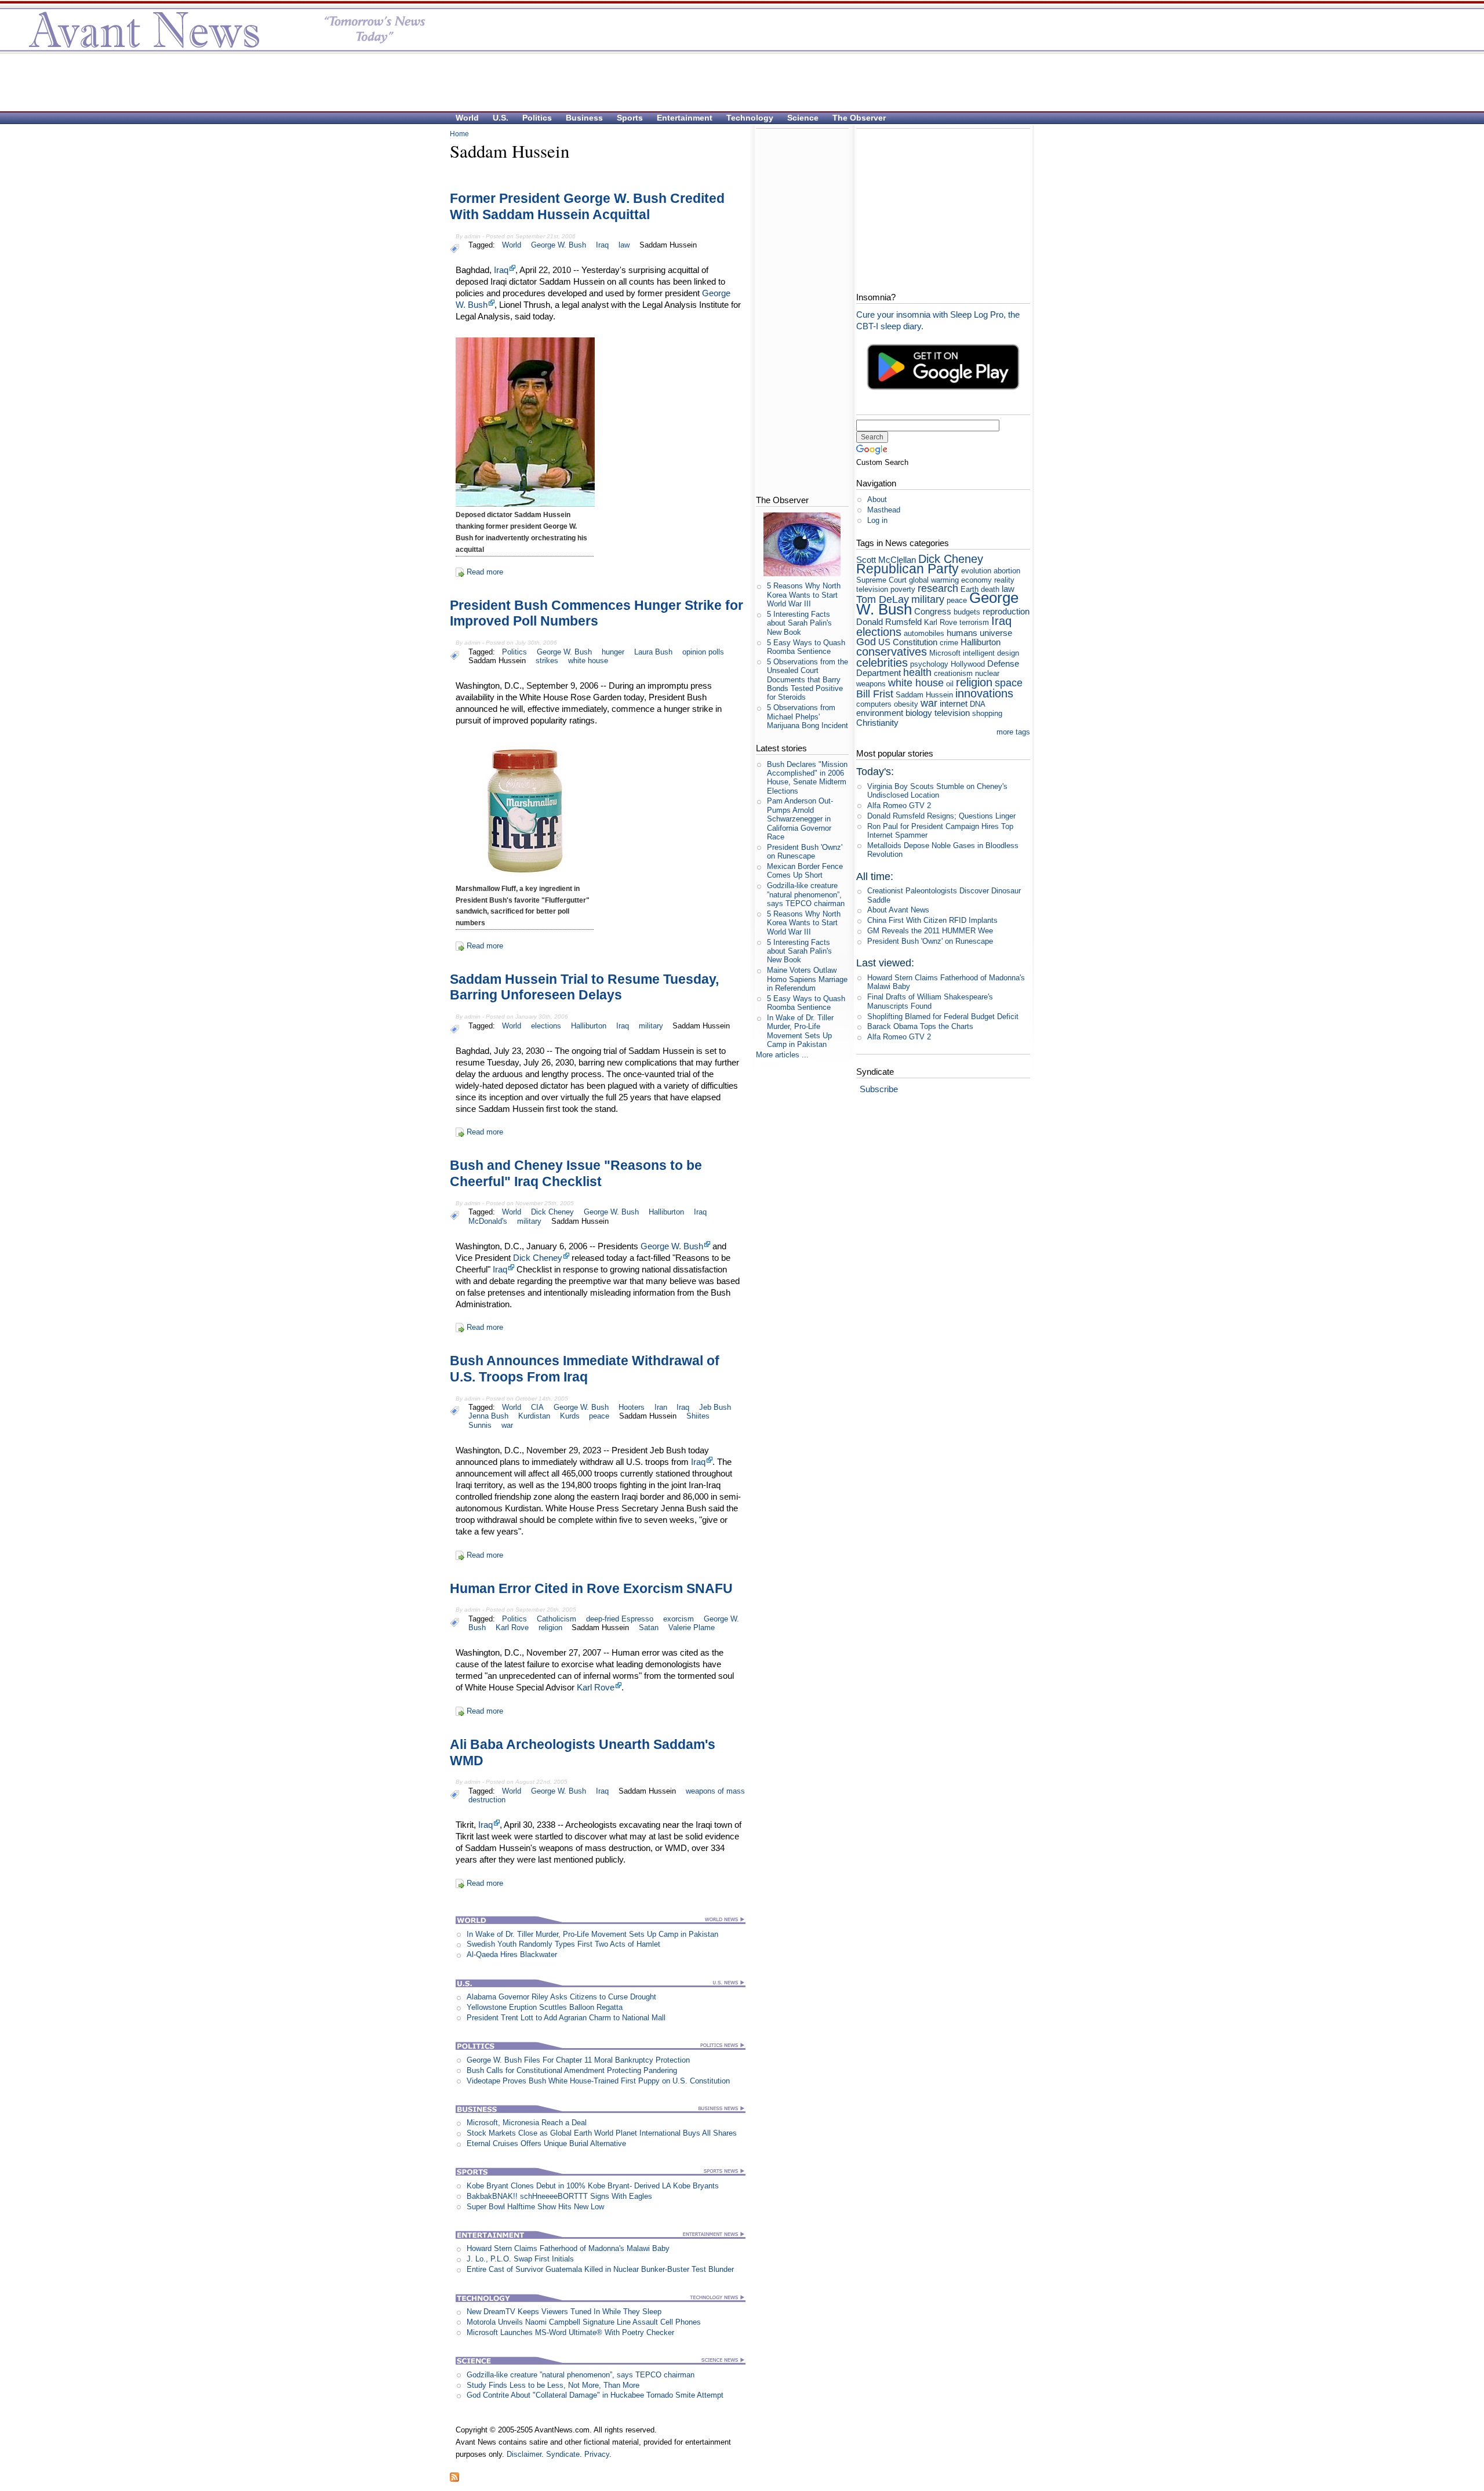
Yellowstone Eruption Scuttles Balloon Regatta (545, 2007)
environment (880, 713)
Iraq (602, 245)
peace (599, 1416)
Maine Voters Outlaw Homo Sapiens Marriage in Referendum (807, 979)
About (877, 499)
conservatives (892, 651)
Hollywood (968, 664)
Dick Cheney (552, 1212)
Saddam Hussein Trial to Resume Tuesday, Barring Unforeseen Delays (584, 987)
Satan (649, 1628)
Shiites (698, 1416)
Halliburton (589, 1026)
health (917, 672)
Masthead (884, 510)
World (467, 118)
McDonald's (488, 1221)
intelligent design (991, 653)
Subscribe (879, 1089)
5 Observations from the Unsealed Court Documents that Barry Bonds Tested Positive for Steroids (808, 679)
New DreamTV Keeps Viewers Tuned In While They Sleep (564, 2312)
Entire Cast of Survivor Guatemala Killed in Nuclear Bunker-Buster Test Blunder (600, 2269)
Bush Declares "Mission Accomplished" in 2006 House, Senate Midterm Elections (807, 778)
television (952, 713)
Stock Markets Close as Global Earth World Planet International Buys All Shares (602, 2133)
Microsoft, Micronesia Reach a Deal (527, 2123)
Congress (933, 611)
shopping (987, 713)
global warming (934, 580)
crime (949, 643)
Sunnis (480, 1425)
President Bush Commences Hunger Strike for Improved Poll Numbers (596, 613)
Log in (877, 520)
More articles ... (782, 1055)
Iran (661, 1407)
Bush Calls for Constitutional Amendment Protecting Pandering (572, 2070)
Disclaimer (524, 2454)
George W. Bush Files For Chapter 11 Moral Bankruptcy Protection (578, 2060)
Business (584, 118)
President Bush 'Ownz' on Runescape (805, 852)
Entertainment (685, 118)
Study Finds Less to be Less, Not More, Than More (553, 2385)
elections (546, 1026)
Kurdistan (534, 1416)
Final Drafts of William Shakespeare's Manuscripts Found (930, 1001)
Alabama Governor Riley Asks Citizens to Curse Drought (561, 1997)
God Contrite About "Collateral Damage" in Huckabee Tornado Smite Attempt (595, 2395)
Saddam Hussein (668, 245)
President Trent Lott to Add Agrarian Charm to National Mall (566, 2018)
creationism (953, 673)
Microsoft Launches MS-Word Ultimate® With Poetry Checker (570, 2332)
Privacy (597, 2454)
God (866, 642)
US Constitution (908, 642)
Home (459, 134)
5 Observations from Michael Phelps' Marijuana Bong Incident (808, 717)
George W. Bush (559, 245)
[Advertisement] (736, 82)
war (507, 1425)
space (1009, 683)
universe (996, 633)
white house (588, 661)
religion (550, 1628)
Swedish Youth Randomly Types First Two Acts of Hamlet (563, 1944)
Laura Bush (653, 652)
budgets (967, 612)
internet (954, 703)
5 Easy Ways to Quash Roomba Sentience (806, 647)
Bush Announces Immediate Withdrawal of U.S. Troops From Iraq (585, 1369)
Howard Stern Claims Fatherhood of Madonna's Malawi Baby (568, 2248)
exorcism (679, 1619)
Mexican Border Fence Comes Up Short (805, 871)
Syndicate (563, 2454)
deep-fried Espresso (620, 1619)
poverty (903, 589)
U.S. (501, 118)
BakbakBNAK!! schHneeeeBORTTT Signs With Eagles (559, 2196)
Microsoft (945, 653)
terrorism (974, 622)
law (624, 245)
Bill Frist (875, 694)
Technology (750, 118)
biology (919, 713)
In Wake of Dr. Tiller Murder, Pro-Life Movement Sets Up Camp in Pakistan (592, 1934)
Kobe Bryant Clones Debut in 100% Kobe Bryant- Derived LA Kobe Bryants (593, 2186)
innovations (984, 693)
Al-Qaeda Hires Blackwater (512, 1954)
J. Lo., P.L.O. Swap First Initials (520, 2259)
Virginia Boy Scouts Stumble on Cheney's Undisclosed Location (937, 791)
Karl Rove (512, 1628)
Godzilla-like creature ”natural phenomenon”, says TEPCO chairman (581, 2375)
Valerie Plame (692, 1628)
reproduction (1006, 611)
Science (803, 118)
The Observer (859, 118)
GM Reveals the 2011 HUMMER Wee (930, 931)
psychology (929, 664)
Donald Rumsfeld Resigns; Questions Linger (941, 816)
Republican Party (908, 569)
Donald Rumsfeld (889, 622)
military (651, 1026)
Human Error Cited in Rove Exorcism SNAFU (591, 1588)
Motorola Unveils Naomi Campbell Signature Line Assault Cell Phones (584, 2322)
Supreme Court (881, 580)
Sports (630, 118)
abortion (1007, 571)
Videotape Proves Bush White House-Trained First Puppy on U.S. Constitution (598, 2081)
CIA (537, 1407)
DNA (977, 704)
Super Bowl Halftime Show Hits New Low (535, 2207)
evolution (976, 571)
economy (976, 580)
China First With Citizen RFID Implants (932, 920)
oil (950, 684)
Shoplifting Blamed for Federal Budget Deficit (943, 1017)
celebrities (882, 662)
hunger (613, 652)
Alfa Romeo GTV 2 (899, 806)
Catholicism (556, 1619)
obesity (906, 704)
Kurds (570, 1416)
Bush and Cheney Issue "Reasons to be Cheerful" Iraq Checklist (576, 1173)
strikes (547, 661)
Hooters (632, 1407)
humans (962, 633)
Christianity (877, 723)
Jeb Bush (715, 1407)
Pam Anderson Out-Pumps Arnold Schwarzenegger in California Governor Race (800, 819)
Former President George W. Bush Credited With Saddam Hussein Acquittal (587, 206)
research (938, 588)
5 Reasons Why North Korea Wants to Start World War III (804, 595)
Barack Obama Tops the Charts (920, 1026)
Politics (537, 118)
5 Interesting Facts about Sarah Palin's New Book (799, 623)
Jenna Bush (488, 1416)
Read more (485, 572)
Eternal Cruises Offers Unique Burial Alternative (546, 2143)
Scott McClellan (886, 560)
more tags (1013, 732)
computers (874, 704)
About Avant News (898, 910)
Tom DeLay (883, 599)
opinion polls (703, 652)
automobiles (924, 633)
